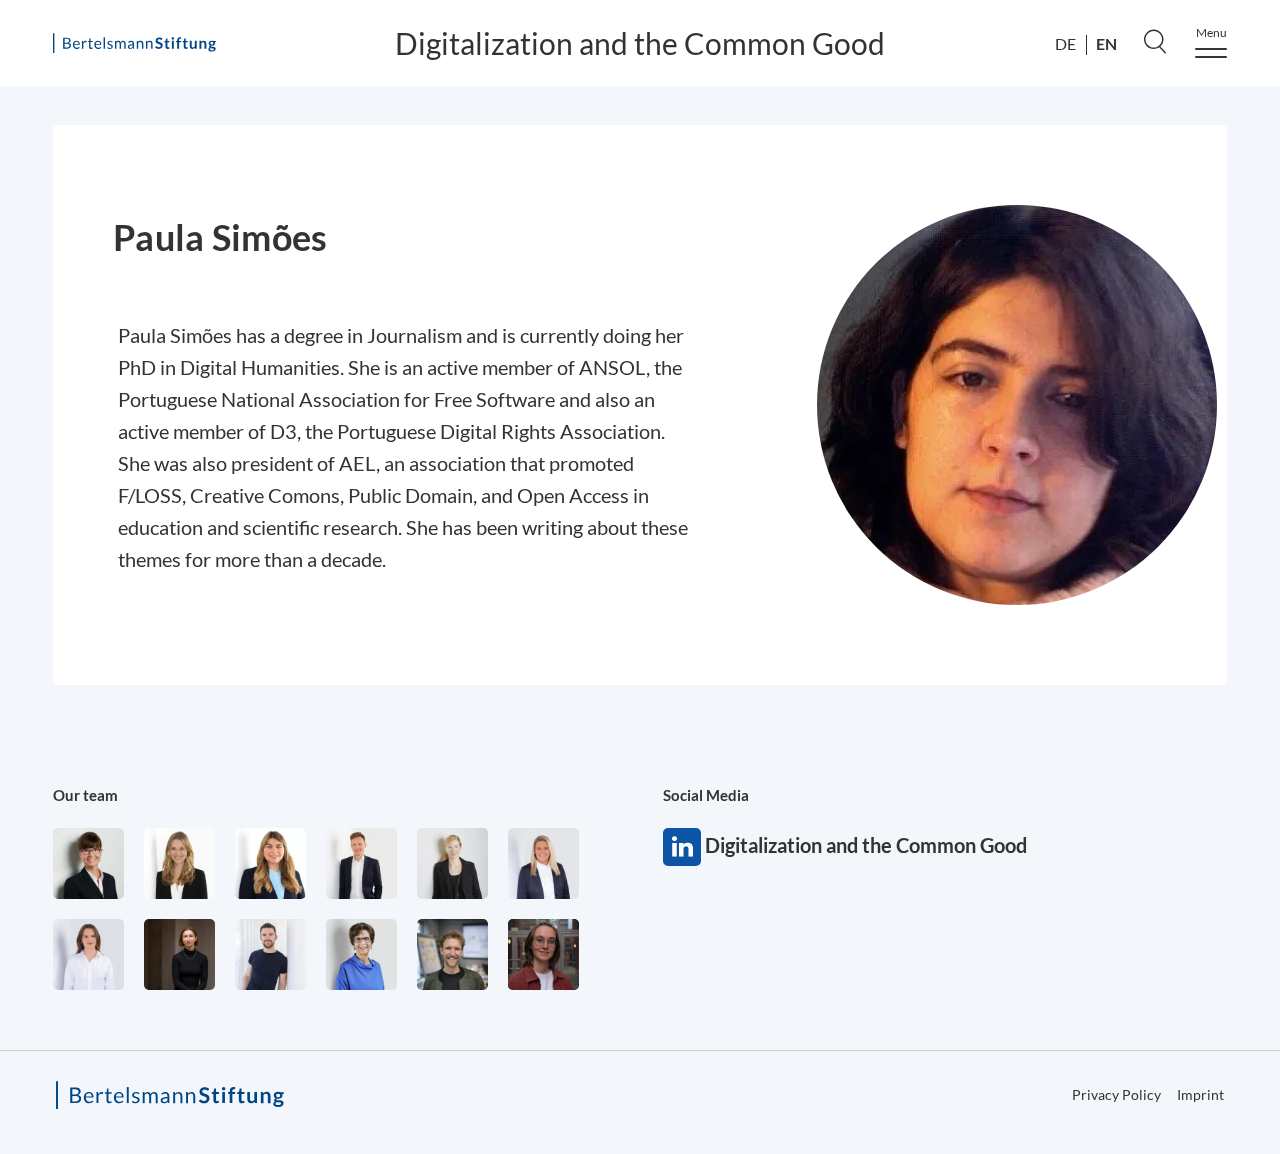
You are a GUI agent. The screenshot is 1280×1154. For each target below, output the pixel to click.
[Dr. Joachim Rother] (270, 954)
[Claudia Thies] (543, 863)
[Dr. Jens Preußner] (452, 954)
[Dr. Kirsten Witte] (361, 954)
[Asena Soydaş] (270, 863)
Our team (85, 795)
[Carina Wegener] (452, 863)
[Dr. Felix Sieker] (361, 863)
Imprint (1200, 1094)
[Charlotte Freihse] (179, 863)
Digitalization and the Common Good (640, 43)
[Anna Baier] (543, 954)
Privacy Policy (1116, 1094)
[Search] (1155, 41)
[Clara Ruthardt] (179, 954)
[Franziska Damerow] (88, 954)
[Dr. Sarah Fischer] (88, 863)
